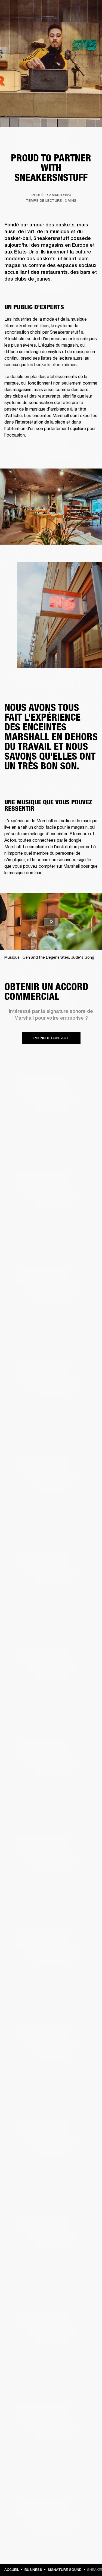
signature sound (65, 2570)
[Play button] (51, 922)
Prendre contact (51, 1038)
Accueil (12, 2570)
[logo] (22, 22)
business (33, 2570)
